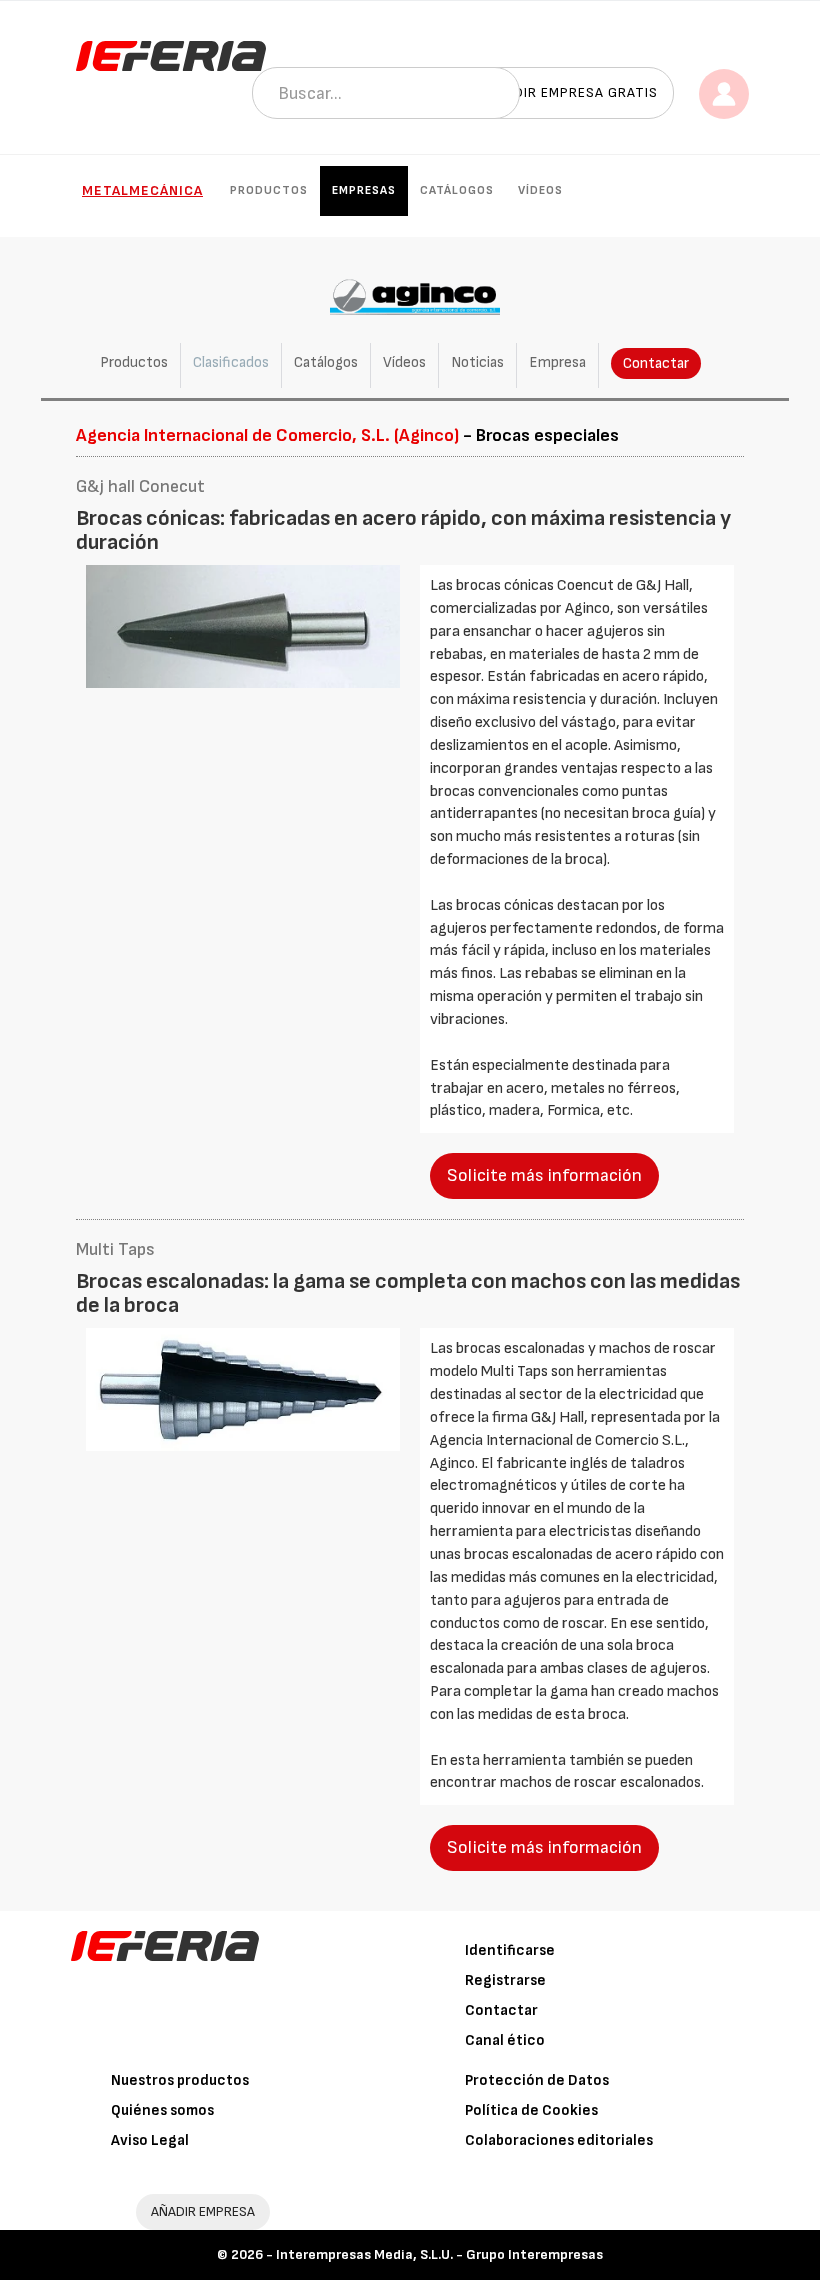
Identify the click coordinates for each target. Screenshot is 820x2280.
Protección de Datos (537, 2080)
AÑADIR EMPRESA (203, 2211)
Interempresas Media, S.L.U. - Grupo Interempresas (439, 2254)
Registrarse (505, 1980)
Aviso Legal (150, 2140)
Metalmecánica (142, 190)
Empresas (364, 190)
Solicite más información (544, 1175)
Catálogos (457, 190)
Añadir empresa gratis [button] (572, 92)
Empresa (557, 362)
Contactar (656, 363)
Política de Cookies (531, 2110)
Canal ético (505, 2040)
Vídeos (540, 190)
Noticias (477, 362)
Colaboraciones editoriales (559, 2140)
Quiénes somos (162, 2110)
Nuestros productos (180, 2080)
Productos (269, 190)
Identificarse (510, 1950)
